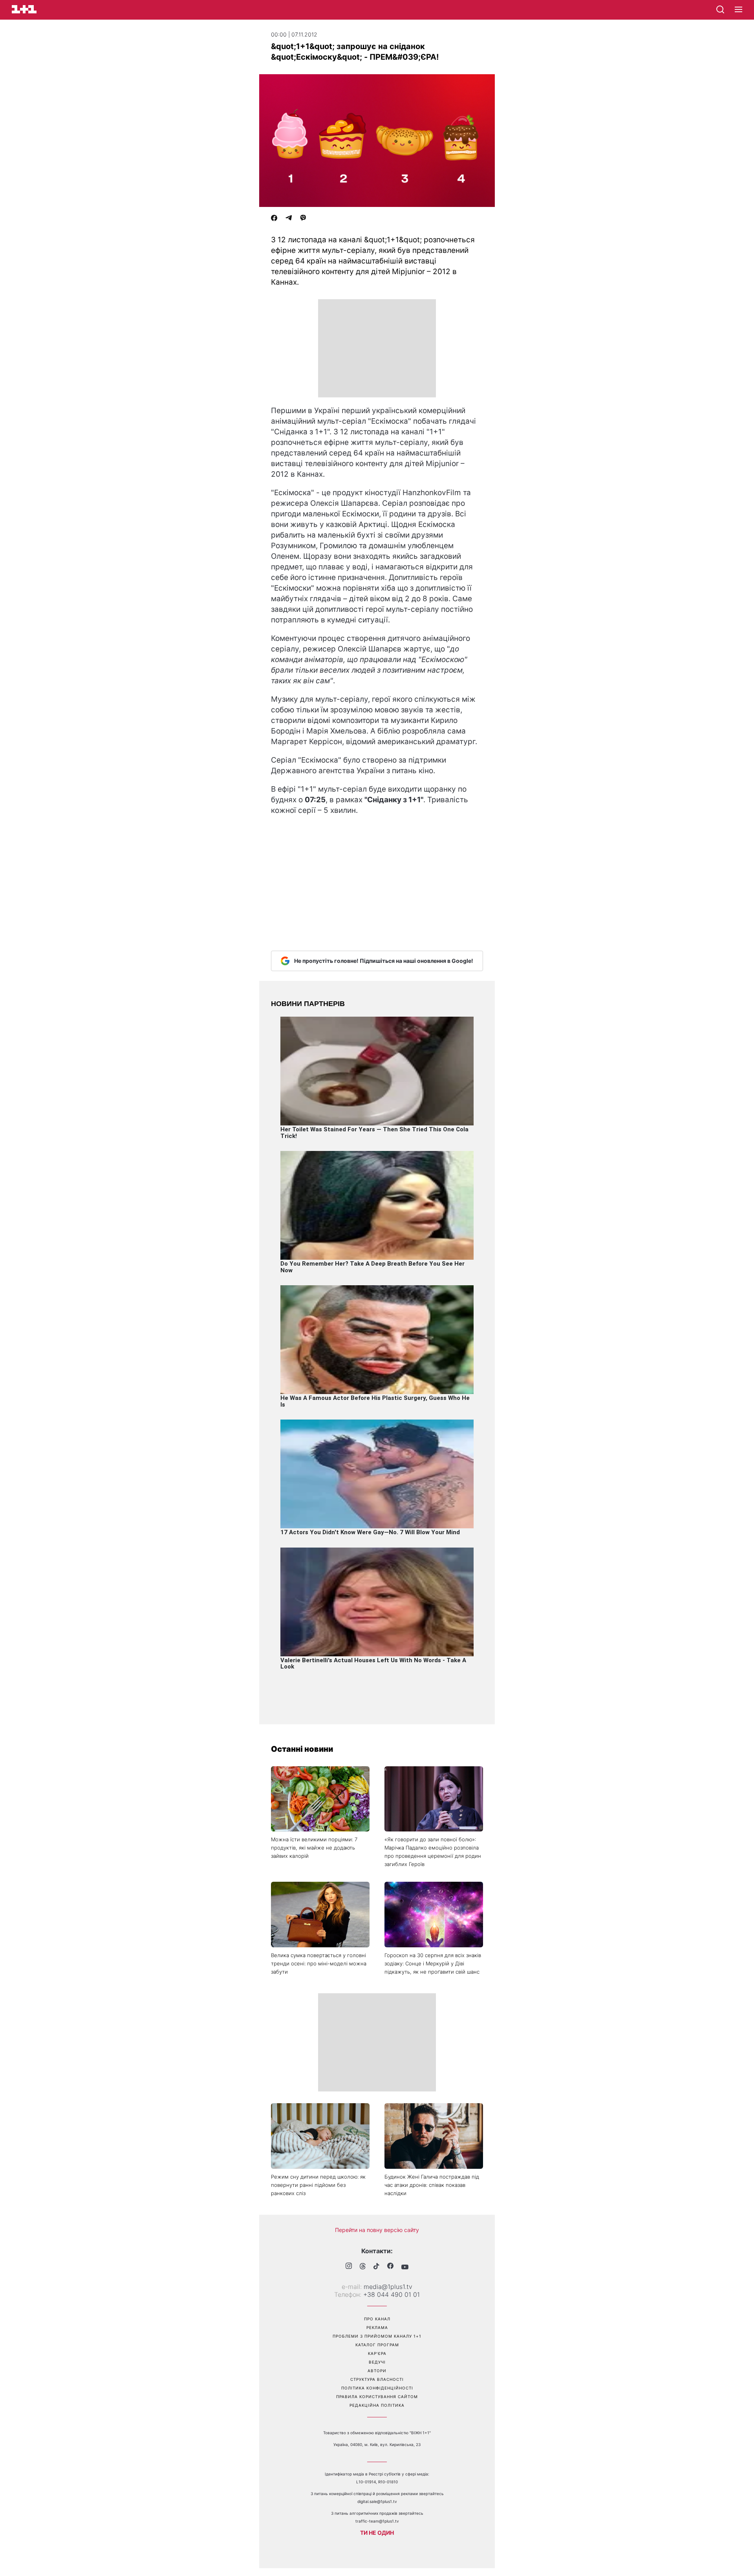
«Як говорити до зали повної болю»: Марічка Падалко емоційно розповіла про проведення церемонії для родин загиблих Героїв (433, 1852)
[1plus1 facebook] (390, 2267)
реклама (377, 2327)
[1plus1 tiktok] (376, 2267)
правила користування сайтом (377, 2397)
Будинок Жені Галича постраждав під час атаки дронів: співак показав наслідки (432, 2185)
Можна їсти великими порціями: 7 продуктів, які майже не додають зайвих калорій (314, 1848)
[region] (377, 348)
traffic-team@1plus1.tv (377, 2521)
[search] (720, 9)
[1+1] (24, 9)
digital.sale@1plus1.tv (377, 2501)
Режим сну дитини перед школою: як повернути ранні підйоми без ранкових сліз (318, 2185)
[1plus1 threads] (363, 2267)
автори (377, 2371)
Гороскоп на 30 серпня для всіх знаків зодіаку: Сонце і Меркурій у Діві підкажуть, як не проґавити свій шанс (433, 1963)
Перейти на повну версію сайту (377, 2230)
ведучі (377, 2362)
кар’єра (377, 2353)
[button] (738, 10)
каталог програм (377, 2345)
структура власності (377, 2379)
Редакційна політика (377, 2405)
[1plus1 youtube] (405, 2267)
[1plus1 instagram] (349, 2267)
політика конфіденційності (377, 2388)
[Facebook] (274, 219)
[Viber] (303, 219)
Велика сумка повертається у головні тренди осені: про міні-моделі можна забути (319, 1963)
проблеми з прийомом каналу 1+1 (377, 2336)
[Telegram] (289, 219)
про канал (377, 2319)
